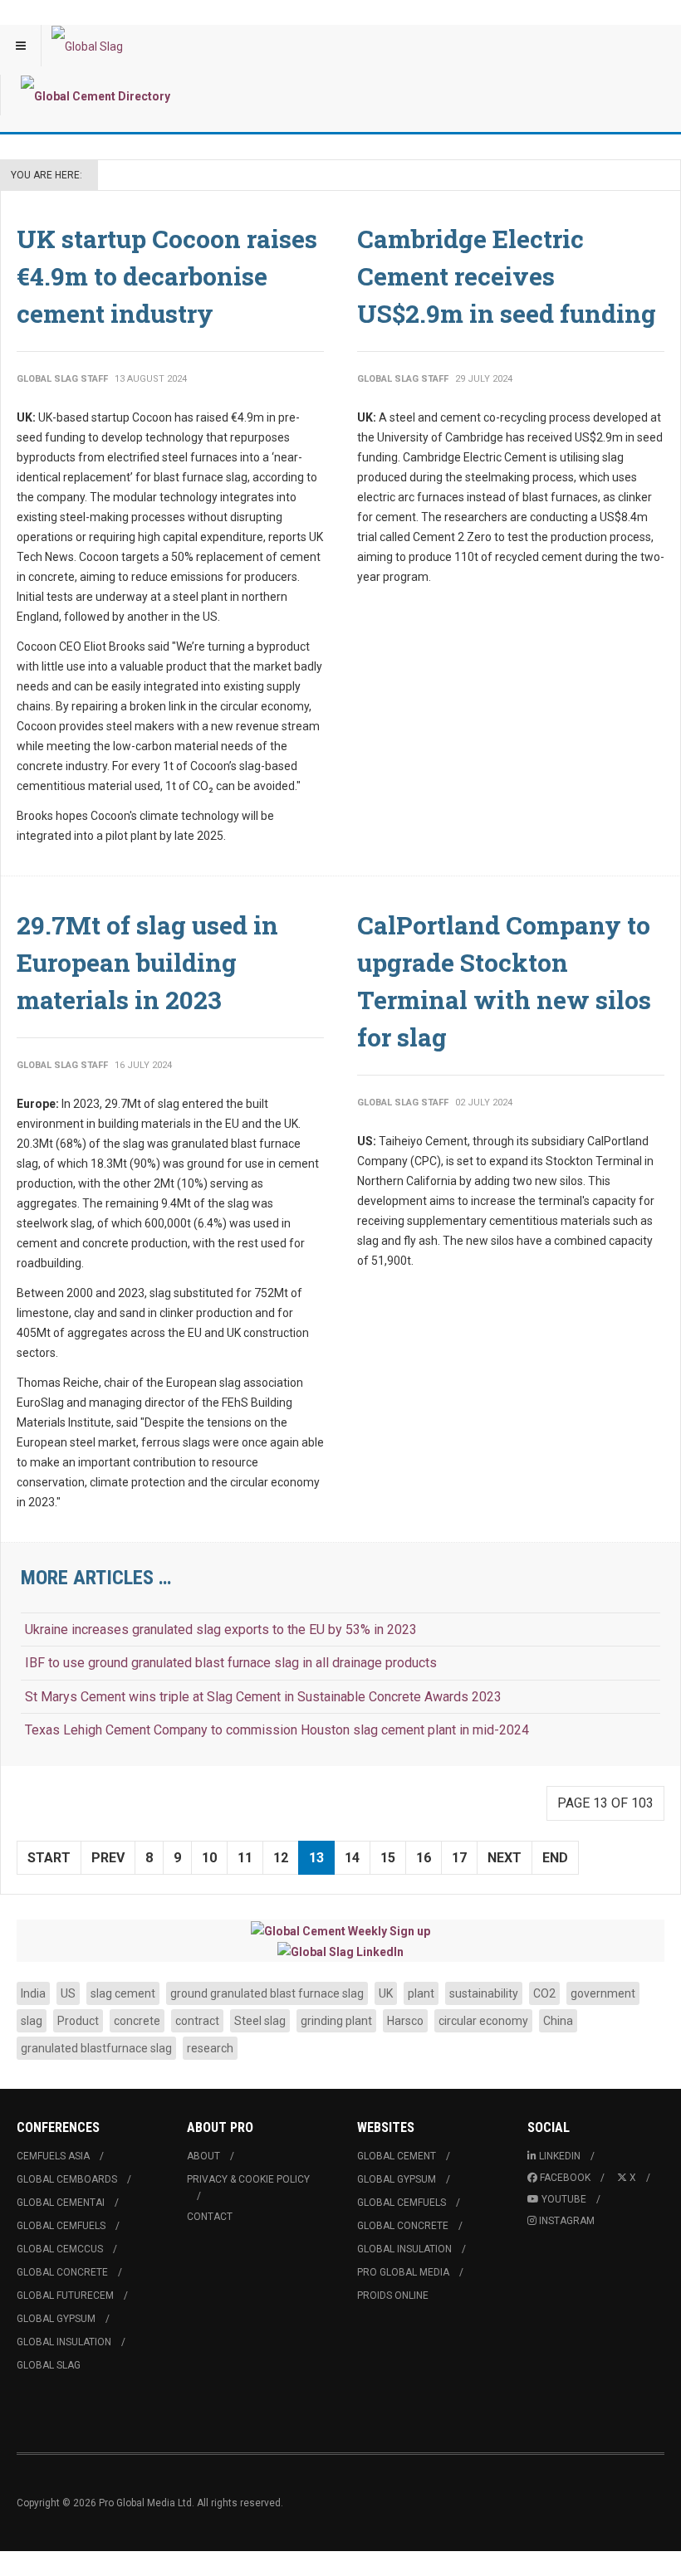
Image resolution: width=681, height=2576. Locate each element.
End (555, 1858)
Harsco (405, 2021)
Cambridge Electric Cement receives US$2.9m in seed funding (507, 276)
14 (352, 1858)
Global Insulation (64, 2342)
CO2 (544, 1993)
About (203, 2156)
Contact (210, 2217)
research (210, 2048)
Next (505, 1858)
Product (78, 2021)
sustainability (484, 1993)
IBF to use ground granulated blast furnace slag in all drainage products (231, 1663)
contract (197, 2021)
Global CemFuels (61, 2226)
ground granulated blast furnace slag (267, 1993)
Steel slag (260, 2021)
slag (32, 2021)
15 (388, 1858)
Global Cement (397, 2156)
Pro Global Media (403, 2272)
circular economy (483, 2021)
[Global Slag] (87, 46)
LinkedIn (560, 2156)
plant (421, 1993)
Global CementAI (61, 2203)
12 (281, 1858)
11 (245, 1858)
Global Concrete (62, 2272)
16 (424, 1858)
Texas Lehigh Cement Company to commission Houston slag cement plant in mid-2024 (277, 1730)
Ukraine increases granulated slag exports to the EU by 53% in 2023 (221, 1630)
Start (49, 1858)
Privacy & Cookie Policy (248, 2179)
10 (209, 1858)
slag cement (123, 1993)
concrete (137, 2021)
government (603, 1993)
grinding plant (336, 2021)
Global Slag (49, 2365)
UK (386, 1993)
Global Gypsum (56, 2319)
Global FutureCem (65, 2295)
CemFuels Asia (53, 2156)
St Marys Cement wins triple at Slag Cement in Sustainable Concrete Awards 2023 (263, 1697)
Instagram (567, 2221)
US (68, 1993)
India (33, 1993)
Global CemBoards (67, 2179)
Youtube (564, 2199)
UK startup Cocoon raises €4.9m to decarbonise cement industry (167, 276)
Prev (108, 1858)
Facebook (565, 2178)
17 (459, 1858)
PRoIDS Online (393, 2295)
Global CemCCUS (60, 2249)
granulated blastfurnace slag (96, 2048)
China (558, 2021)
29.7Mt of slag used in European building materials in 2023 (147, 962)
